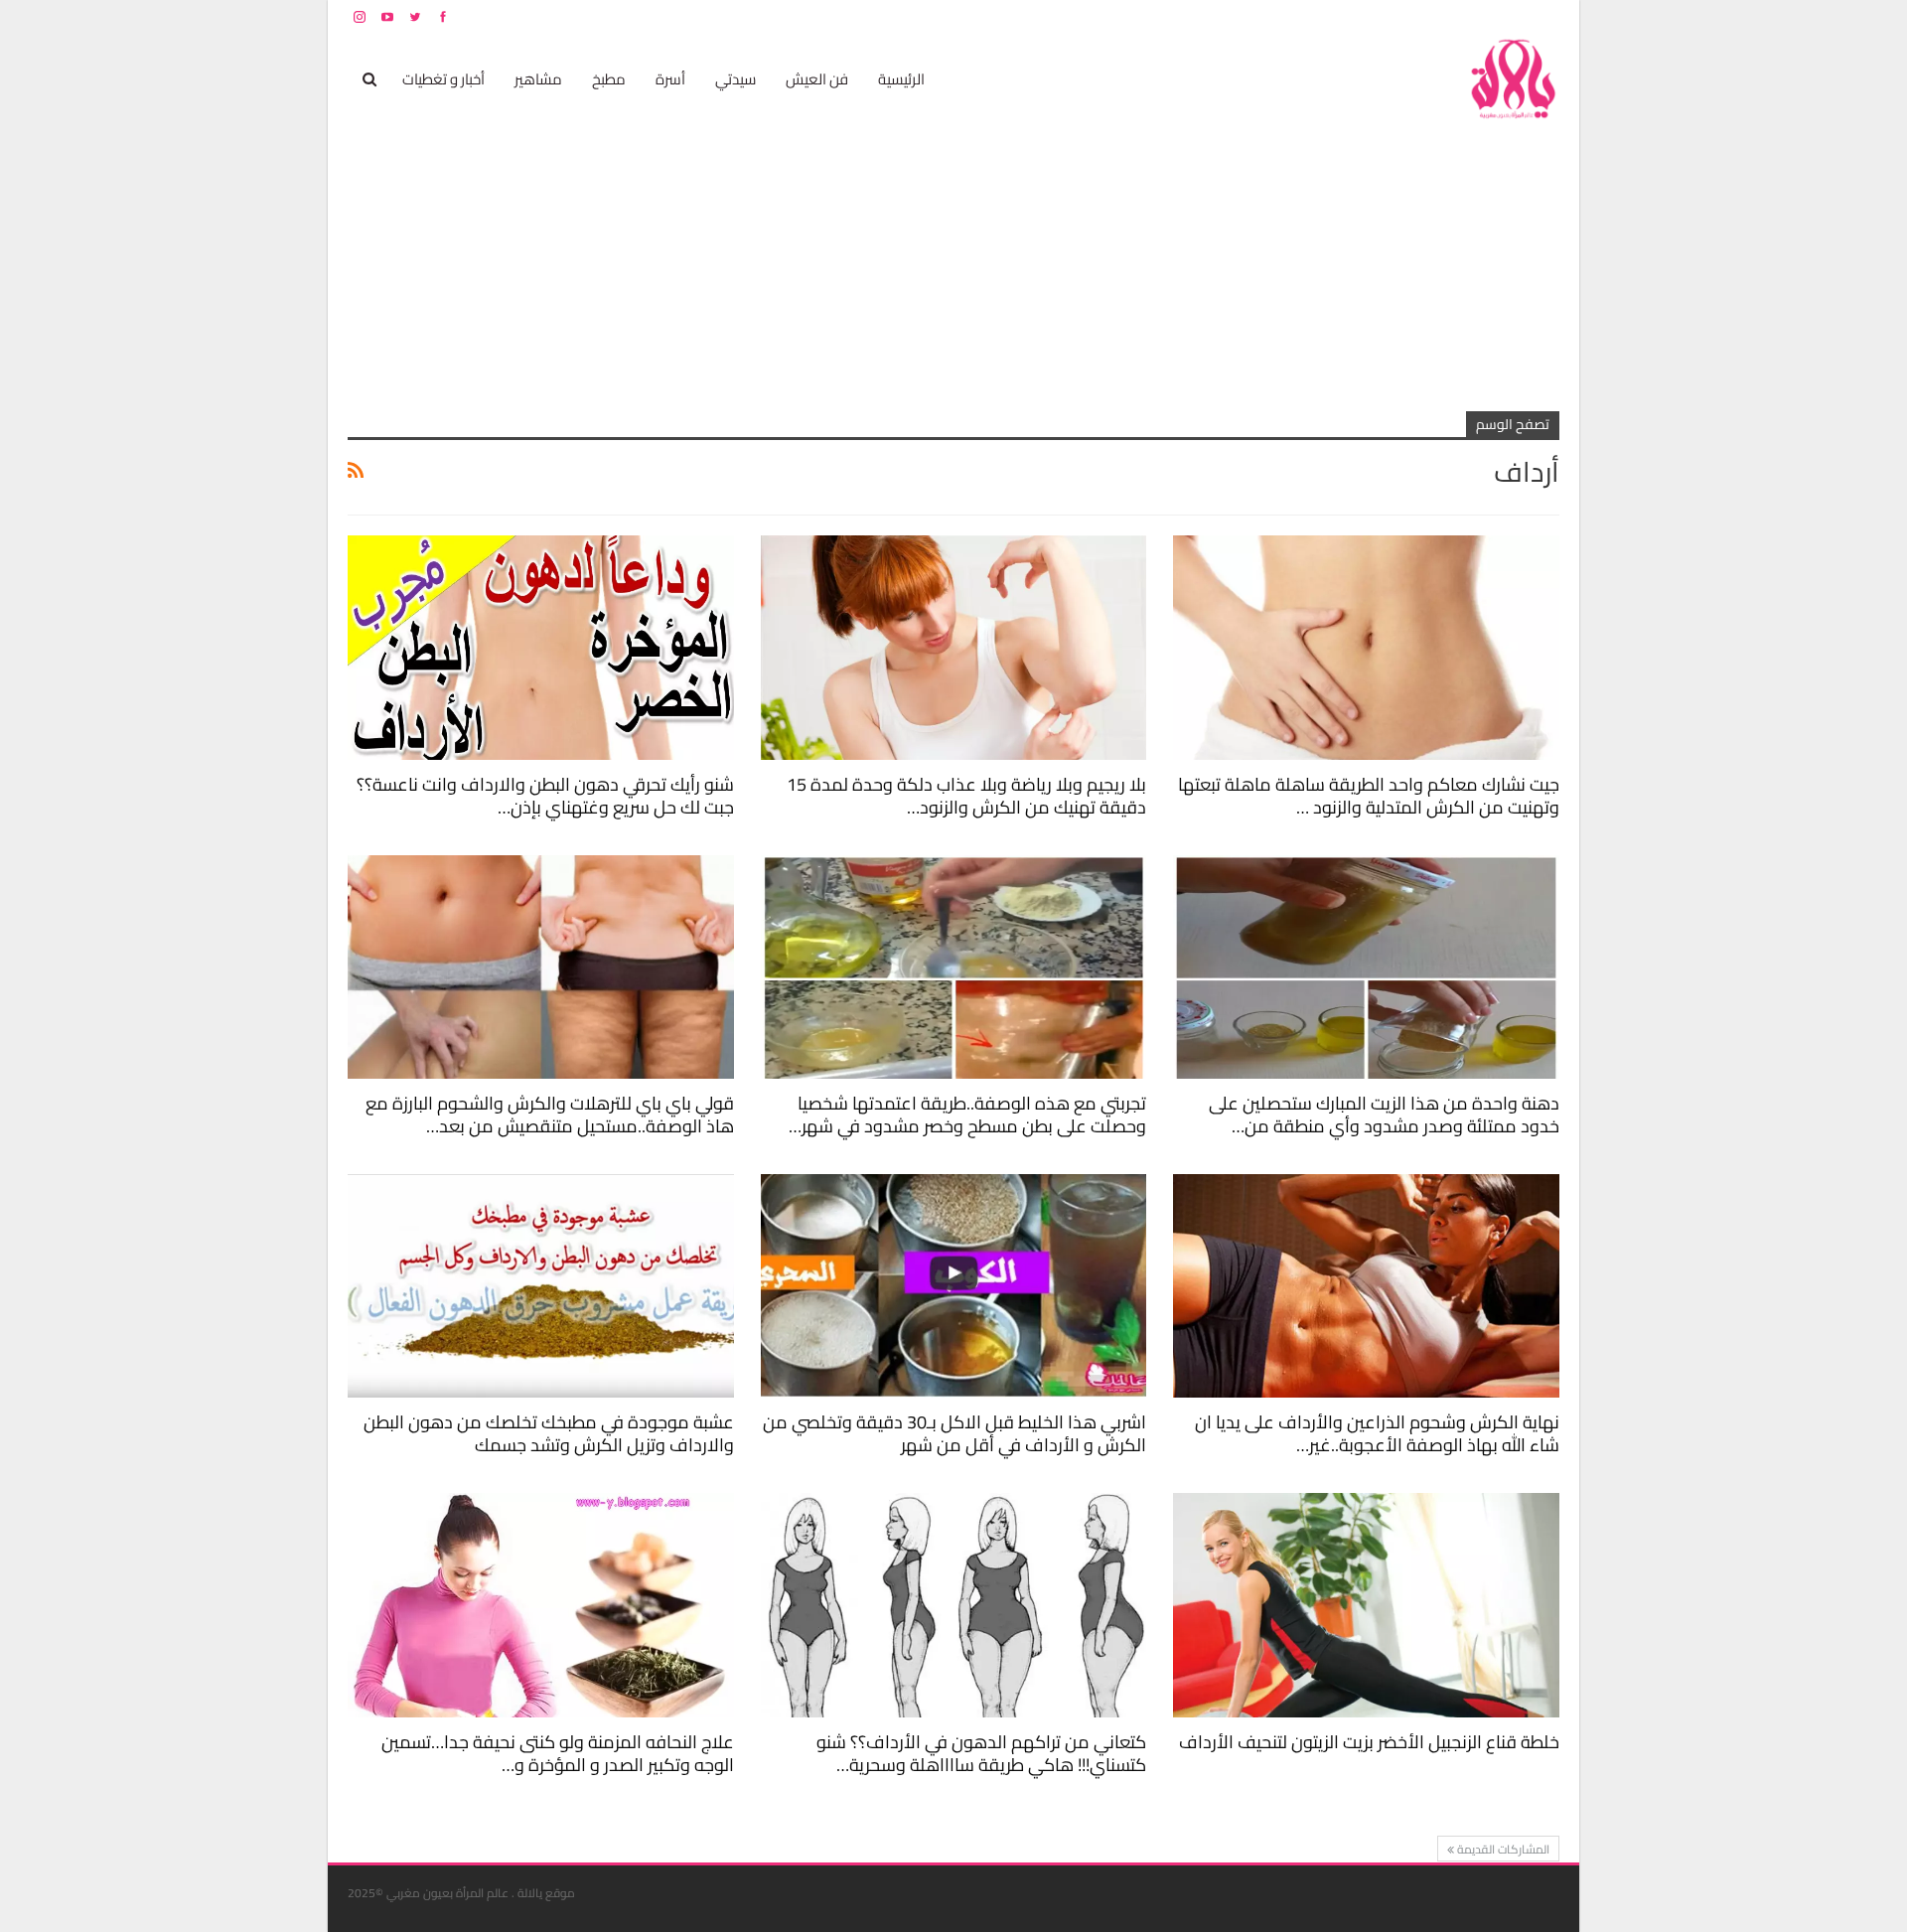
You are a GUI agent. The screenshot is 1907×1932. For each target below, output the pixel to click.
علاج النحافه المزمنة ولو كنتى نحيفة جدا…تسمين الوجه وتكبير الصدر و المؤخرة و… (558, 1753)
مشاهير (538, 79)
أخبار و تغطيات (443, 79)
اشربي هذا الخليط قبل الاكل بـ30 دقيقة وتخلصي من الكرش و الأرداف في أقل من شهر (954, 1433)
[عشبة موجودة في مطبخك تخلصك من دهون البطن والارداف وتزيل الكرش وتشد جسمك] (541, 1286)
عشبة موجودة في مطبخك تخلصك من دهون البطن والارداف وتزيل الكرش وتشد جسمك (549, 1433)
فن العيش (817, 79)
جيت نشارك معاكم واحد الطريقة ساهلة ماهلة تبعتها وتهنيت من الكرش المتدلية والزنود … (1369, 796)
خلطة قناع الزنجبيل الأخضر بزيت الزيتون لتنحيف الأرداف (1369, 1742)
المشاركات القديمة (1502, 1849)
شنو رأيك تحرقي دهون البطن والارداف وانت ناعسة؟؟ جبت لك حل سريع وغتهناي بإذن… (545, 796)
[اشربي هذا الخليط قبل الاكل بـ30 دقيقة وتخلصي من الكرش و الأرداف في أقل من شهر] (954, 1286)
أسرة (670, 79)
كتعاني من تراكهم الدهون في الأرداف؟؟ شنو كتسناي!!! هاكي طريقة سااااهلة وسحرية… (981, 1753)
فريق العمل (1489, 16)
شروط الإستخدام (1369, 16)
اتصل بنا (1433, 16)
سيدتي (735, 79)
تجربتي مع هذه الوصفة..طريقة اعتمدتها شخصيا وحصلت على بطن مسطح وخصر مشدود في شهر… (967, 1115)
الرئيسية (901, 79)
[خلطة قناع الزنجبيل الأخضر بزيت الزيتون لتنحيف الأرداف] (1366, 1605)
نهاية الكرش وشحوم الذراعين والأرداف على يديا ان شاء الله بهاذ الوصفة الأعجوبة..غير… (1377, 1433)
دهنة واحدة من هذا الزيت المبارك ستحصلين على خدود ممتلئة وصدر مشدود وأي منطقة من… (1384, 1115)
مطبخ (609, 79)
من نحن (1544, 16)
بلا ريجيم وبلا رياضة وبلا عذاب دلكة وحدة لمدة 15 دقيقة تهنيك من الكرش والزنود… (966, 796)
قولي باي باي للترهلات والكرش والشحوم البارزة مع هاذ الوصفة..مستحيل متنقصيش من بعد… (550, 1115)
